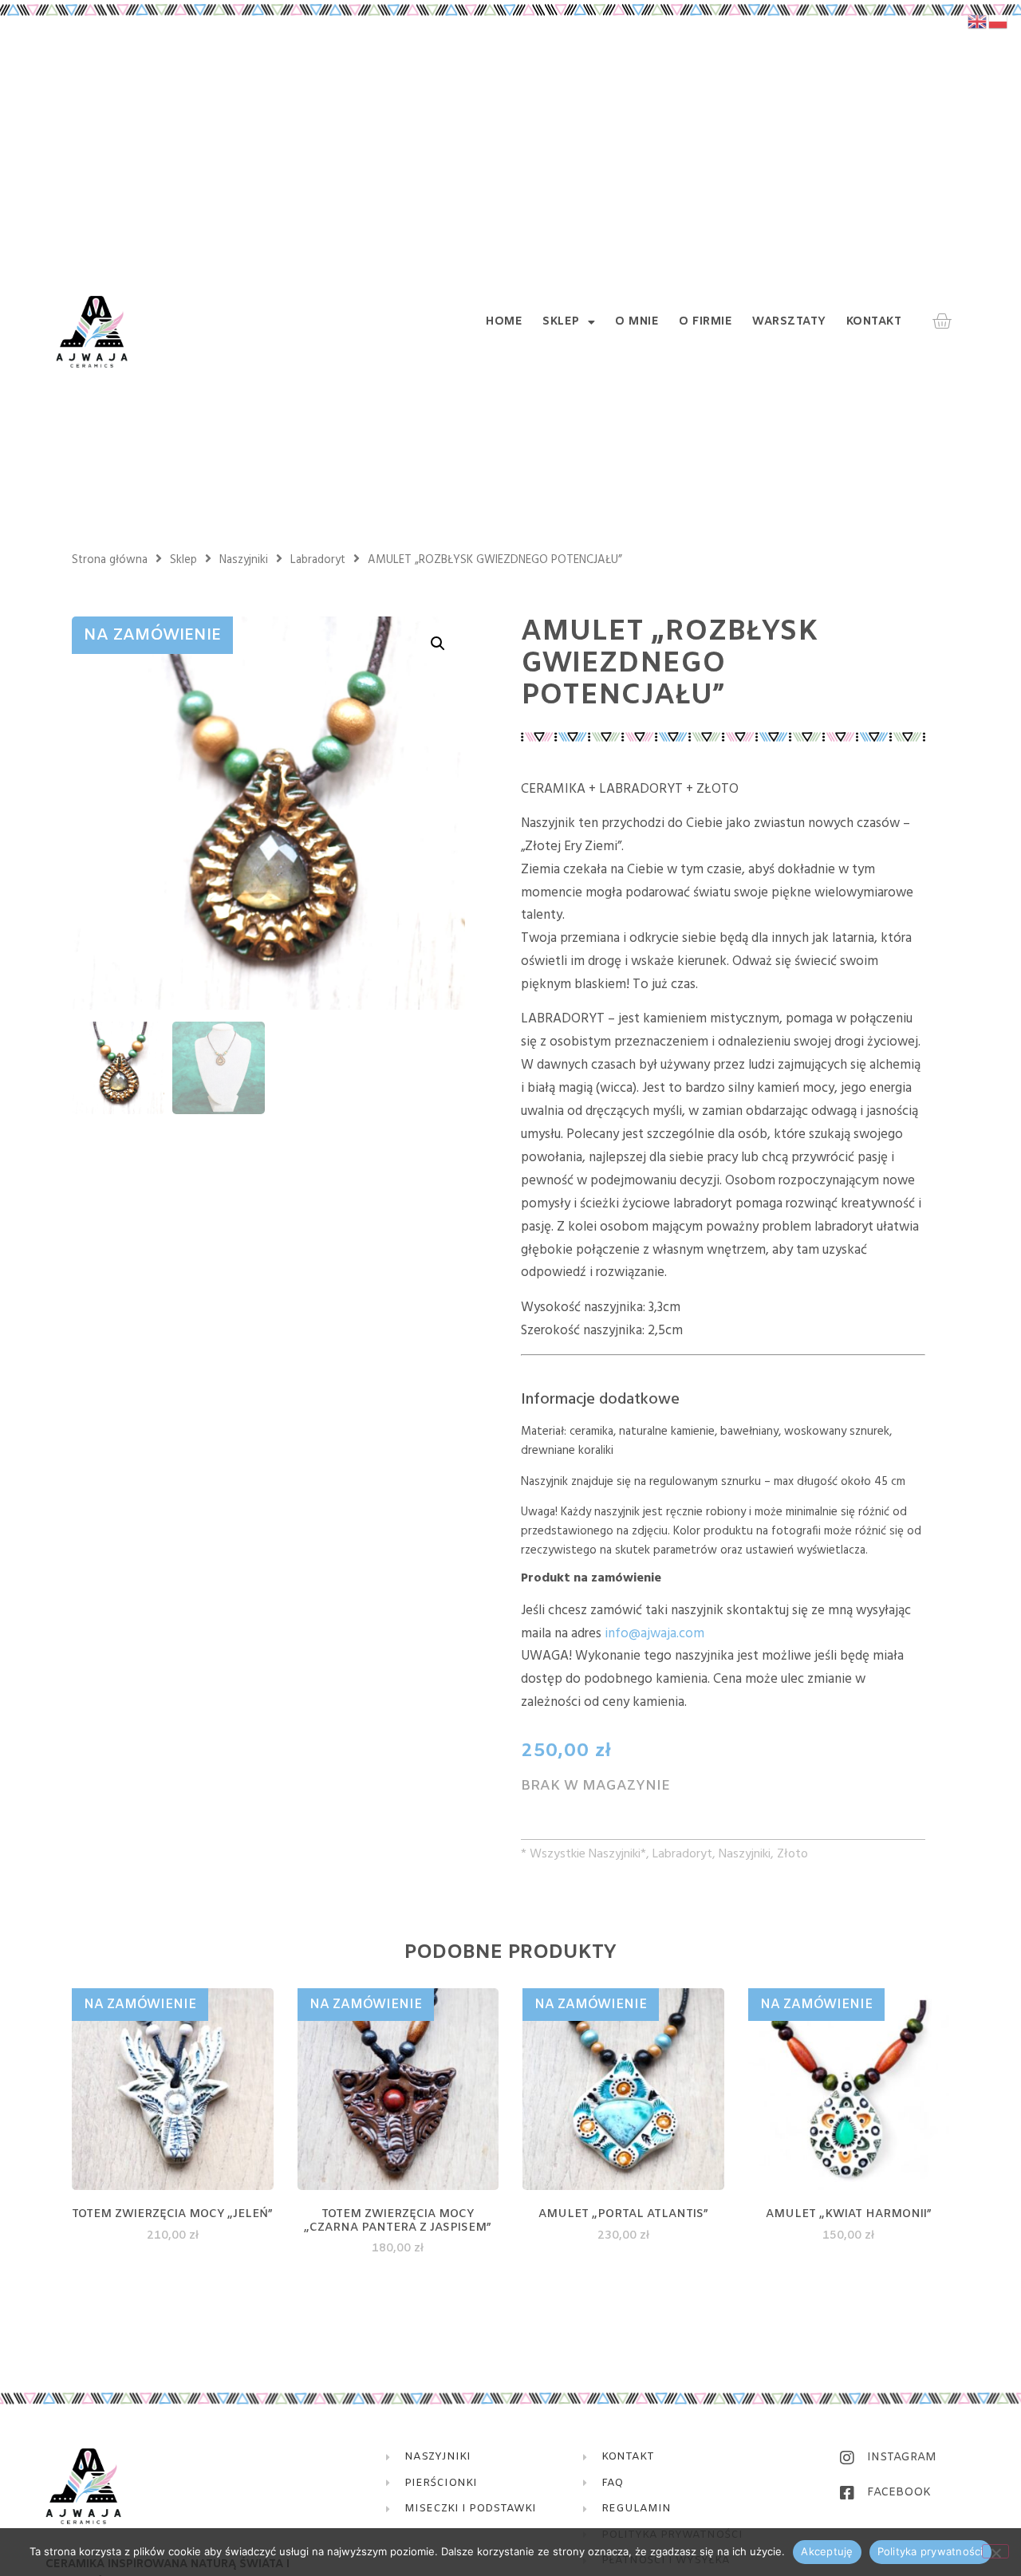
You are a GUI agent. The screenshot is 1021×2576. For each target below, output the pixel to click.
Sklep (561, 322)
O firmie (706, 322)
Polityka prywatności (930, 2551)
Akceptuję (827, 2551)
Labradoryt (318, 560)
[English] (978, 22)
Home (504, 322)
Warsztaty (789, 322)
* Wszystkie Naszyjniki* (583, 1854)
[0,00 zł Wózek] (942, 322)
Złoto (792, 1854)
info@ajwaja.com (654, 1634)
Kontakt (874, 322)
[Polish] (999, 22)
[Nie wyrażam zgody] (995, 2551)
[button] (438, 644)
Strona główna (110, 560)
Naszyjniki (244, 560)
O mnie (637, 322)
